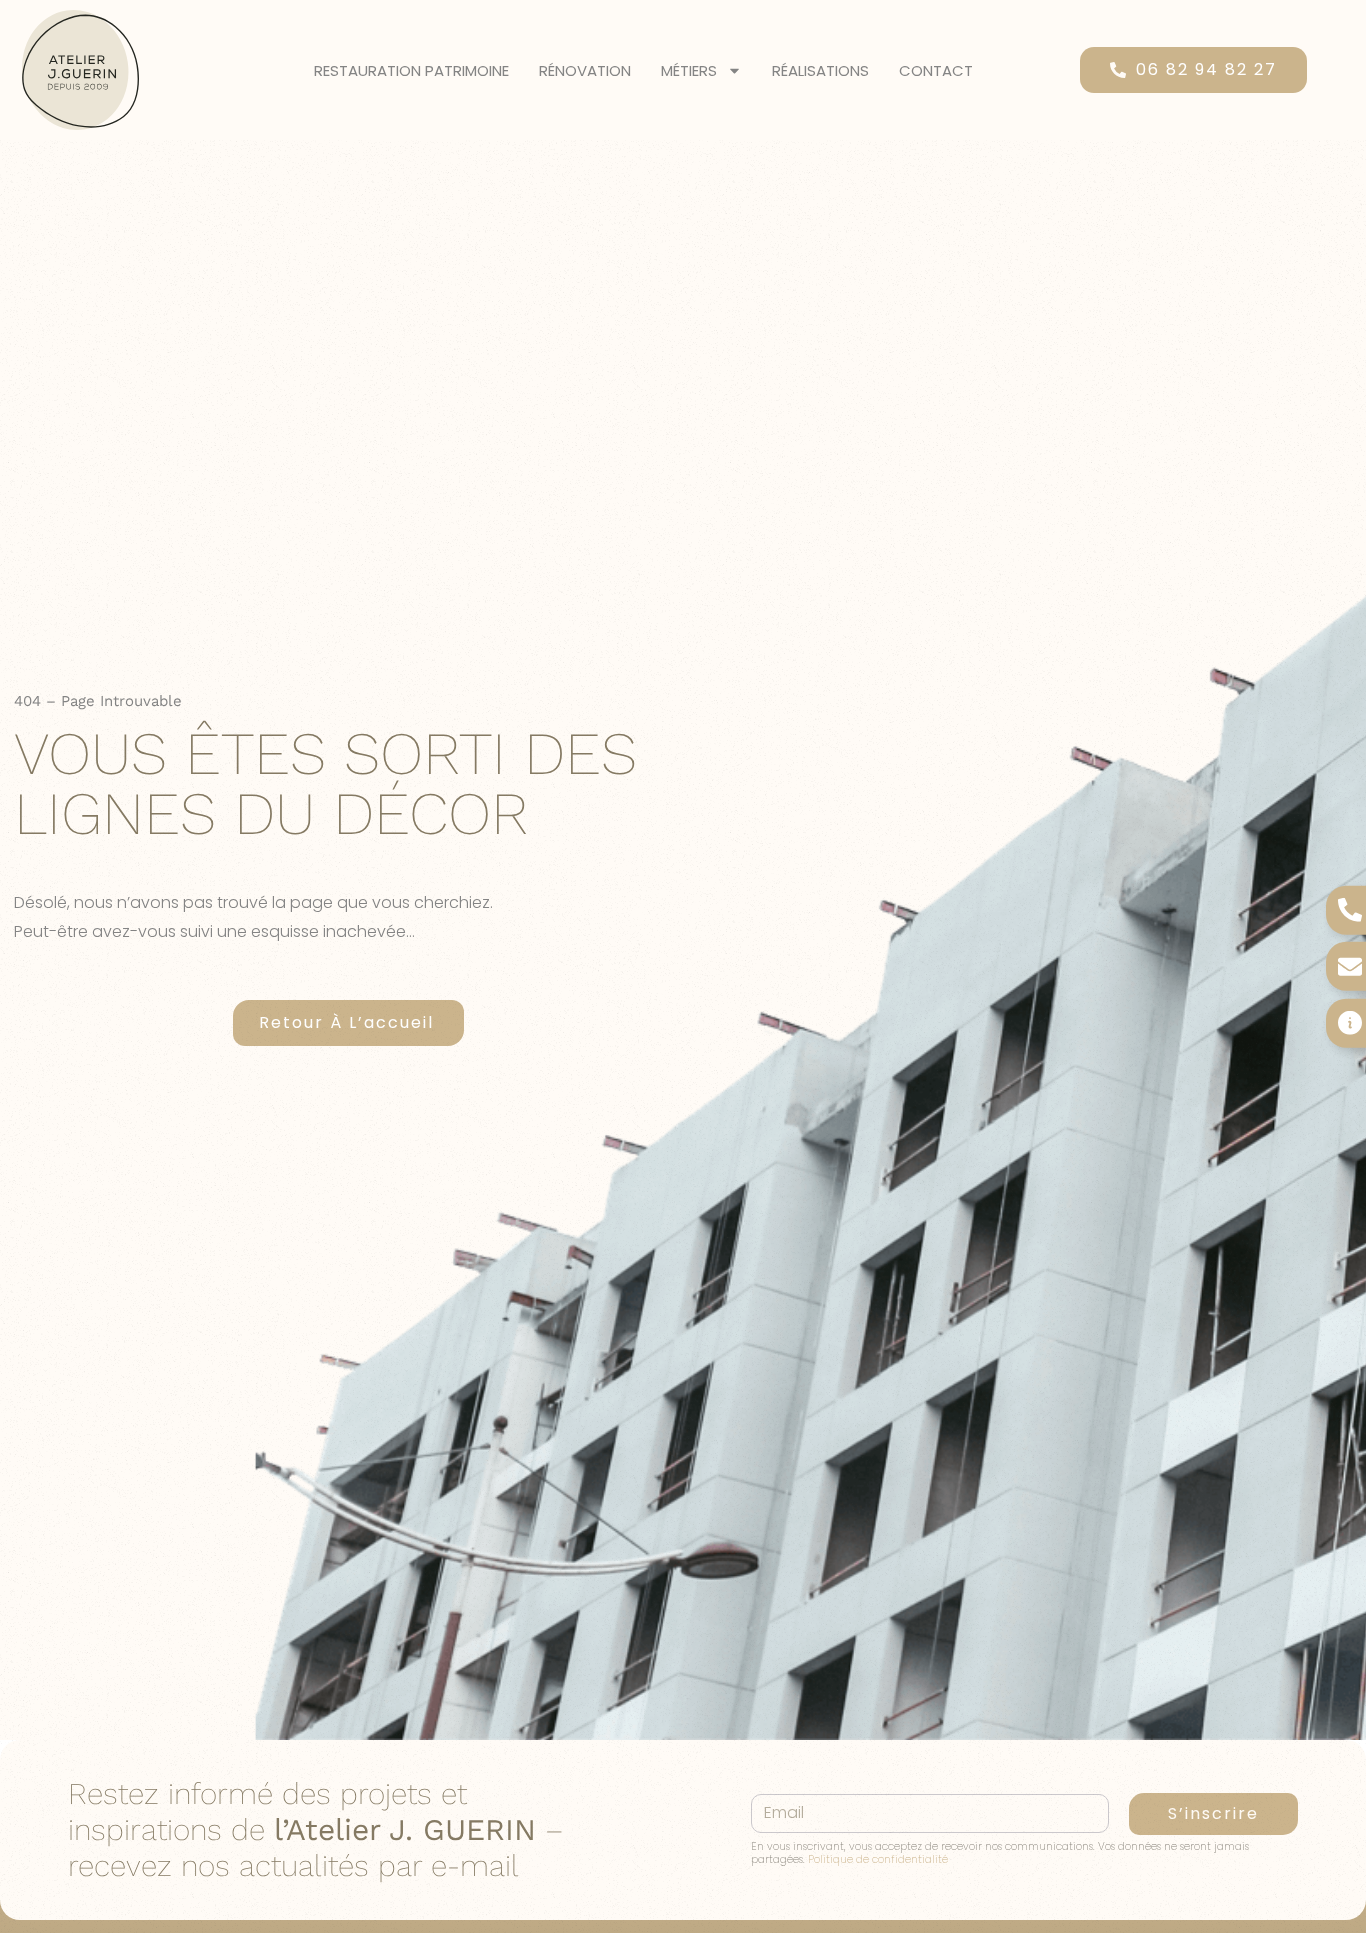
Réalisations (820, 70)
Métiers (689, 70)
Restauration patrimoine (411, 70)
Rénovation (585, 70)
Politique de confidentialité (878, 1859)
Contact (936, 70)
